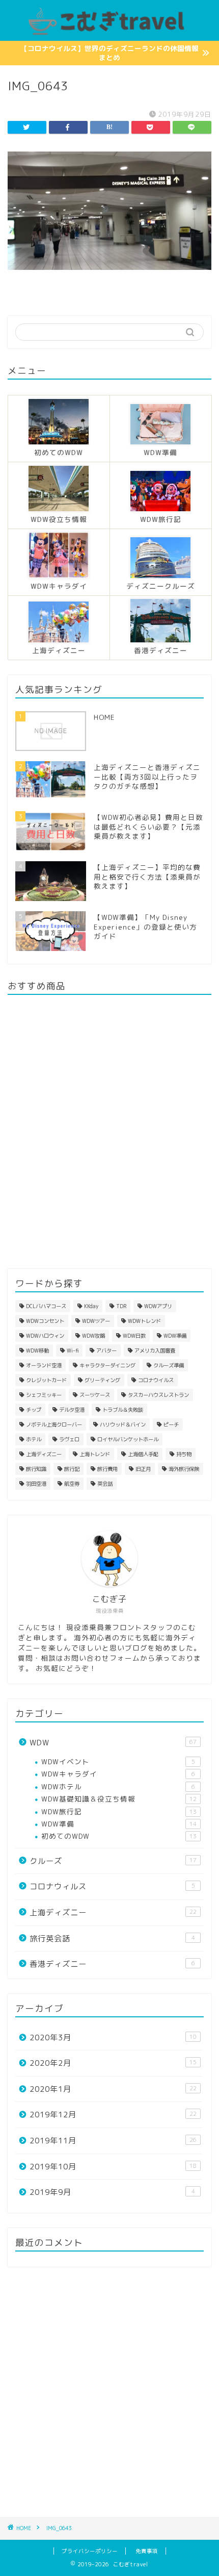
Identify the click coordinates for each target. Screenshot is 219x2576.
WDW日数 (134, 1336)
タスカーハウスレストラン (158, 1395)
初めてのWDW (119, 1836)
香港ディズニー (112, 1964)
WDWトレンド (144, 1321)
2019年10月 (113, 2167)
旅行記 (72, 1469)
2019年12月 (113, 2115)
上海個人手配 (143, 1454)
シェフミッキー (44, 1395)
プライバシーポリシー (90, 2551)
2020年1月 (113, 2089)
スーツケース (95, 1395)
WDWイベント (118, 1761)
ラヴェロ (69, 1439)
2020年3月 (113, 2037)
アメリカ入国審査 (155, 1350)
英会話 (105, 1484)
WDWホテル (118, 1786)
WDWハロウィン (45, 1336)
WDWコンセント (45, 1321)
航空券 (72, 1484)
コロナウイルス (156, 1380)
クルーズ (113, 1861)
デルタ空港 (72, 1410)
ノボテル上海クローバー (54, 1424)
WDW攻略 (93, 1336)
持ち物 (184, 1454)
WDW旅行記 (119, 1811)
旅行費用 (107, 1469)
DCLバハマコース (46, 1306)
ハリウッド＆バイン (123, 1424)
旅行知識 (36, 1469)
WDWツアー (96, 1321)
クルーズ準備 (169, 1365)
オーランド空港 (44, 1365)
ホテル (34, 1439)
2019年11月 (113, 2141)
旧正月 (143, 1469)
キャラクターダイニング (107, 1365)
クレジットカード (46, 1380)
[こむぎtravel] (109, 33)
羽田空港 (36, 1484)
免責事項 (147, 2551)
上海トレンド (95, 1454)
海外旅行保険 (184, 1469)
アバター (106, 1350)
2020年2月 (113, 2063)
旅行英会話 (112, 1939)
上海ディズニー (44, 1454)
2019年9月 (112, 2192)
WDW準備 (175, 1336)
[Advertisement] (109, 2392)
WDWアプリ (158, 1306)
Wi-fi (73, 1350)
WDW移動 (37, 1350)
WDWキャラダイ (118, 1774)
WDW (113, 1743)
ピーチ (171, 1424)
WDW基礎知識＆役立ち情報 (119, 1799)
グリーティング (102, 1380)
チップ (34, 1410)
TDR (121, 1306)
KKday (91, 1306)
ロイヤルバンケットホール (128, 1439)
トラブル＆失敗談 (123, 1410)
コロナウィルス (112, 1886)
